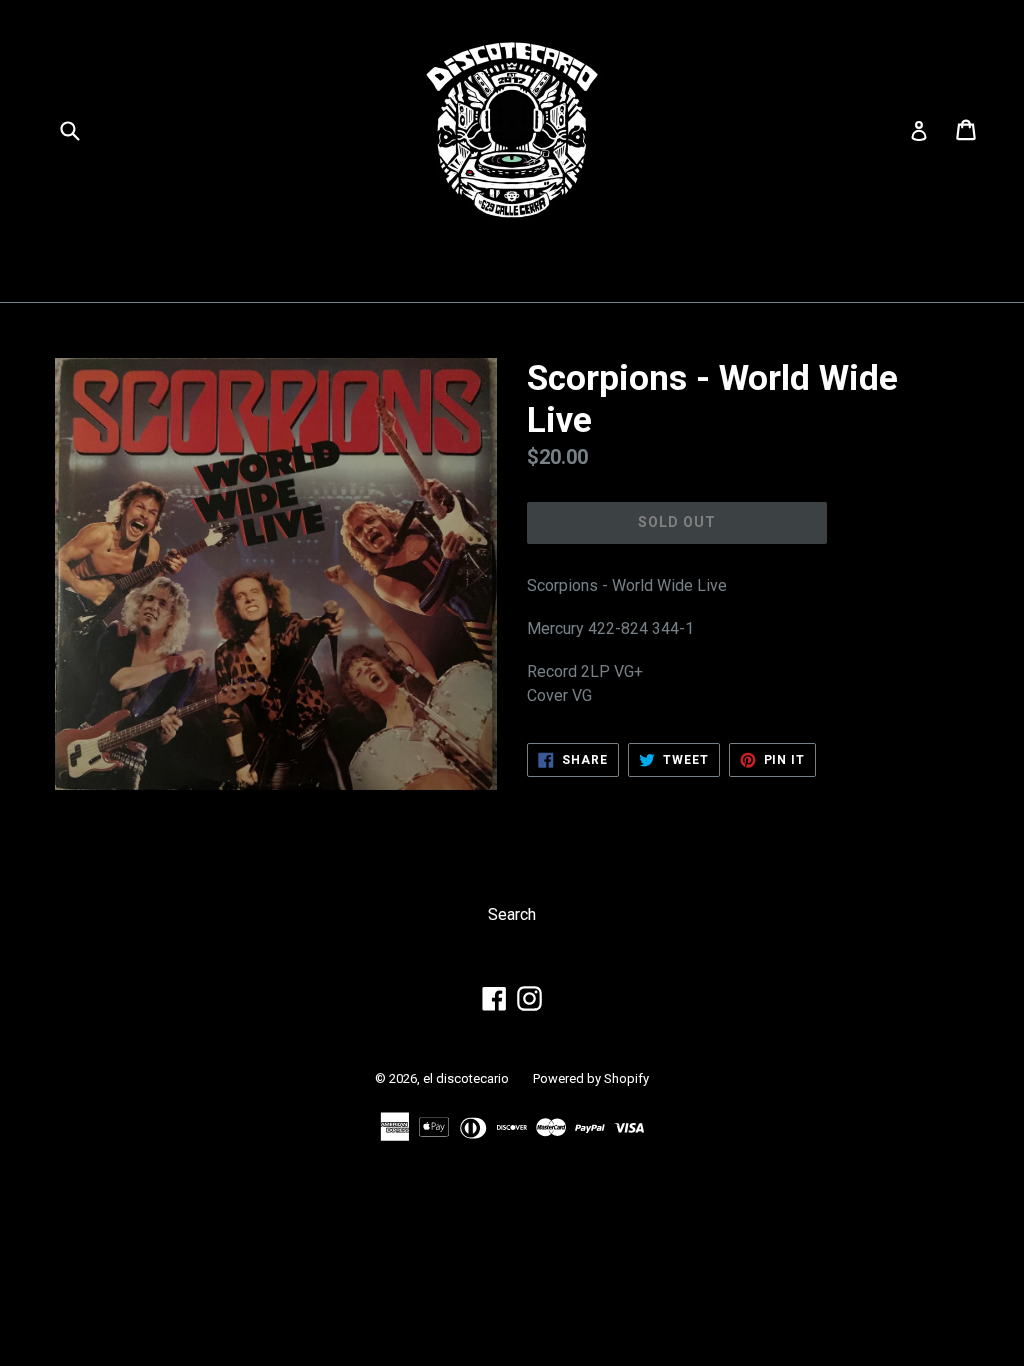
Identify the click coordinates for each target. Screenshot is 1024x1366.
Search (512, 914)
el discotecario (466, 1078)
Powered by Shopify (591, 1078)
